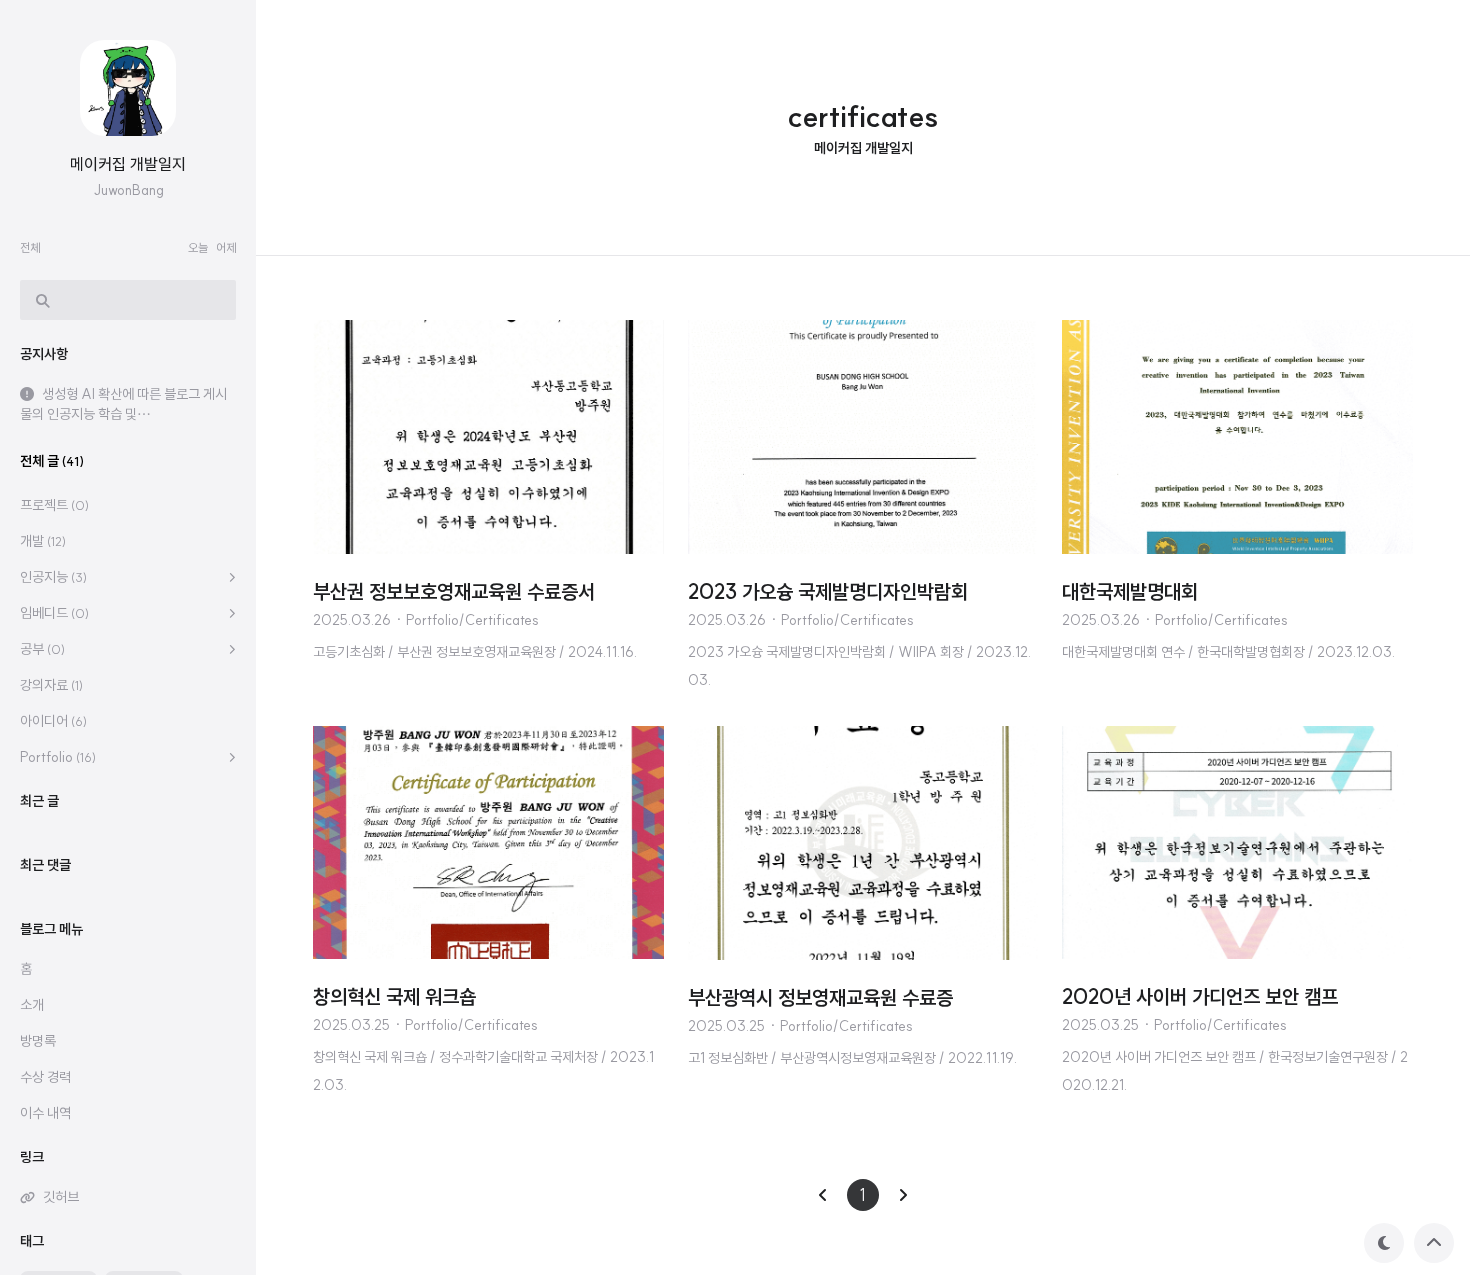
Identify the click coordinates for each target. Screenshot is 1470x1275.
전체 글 (52, 461)
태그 (32, 1241)
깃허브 (61, 1197)
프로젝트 (54, 505)
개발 (43, 541)
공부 (42, 649)
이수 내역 (45, 1113)
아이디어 (53, 721)
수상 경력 (45, 1077)
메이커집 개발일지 (128, 164)
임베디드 (54, 613)
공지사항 (44, 354)
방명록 (38, 1041)
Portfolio (58, 757)
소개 (32, 1005)
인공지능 (53, 577)
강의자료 (51, 685)
